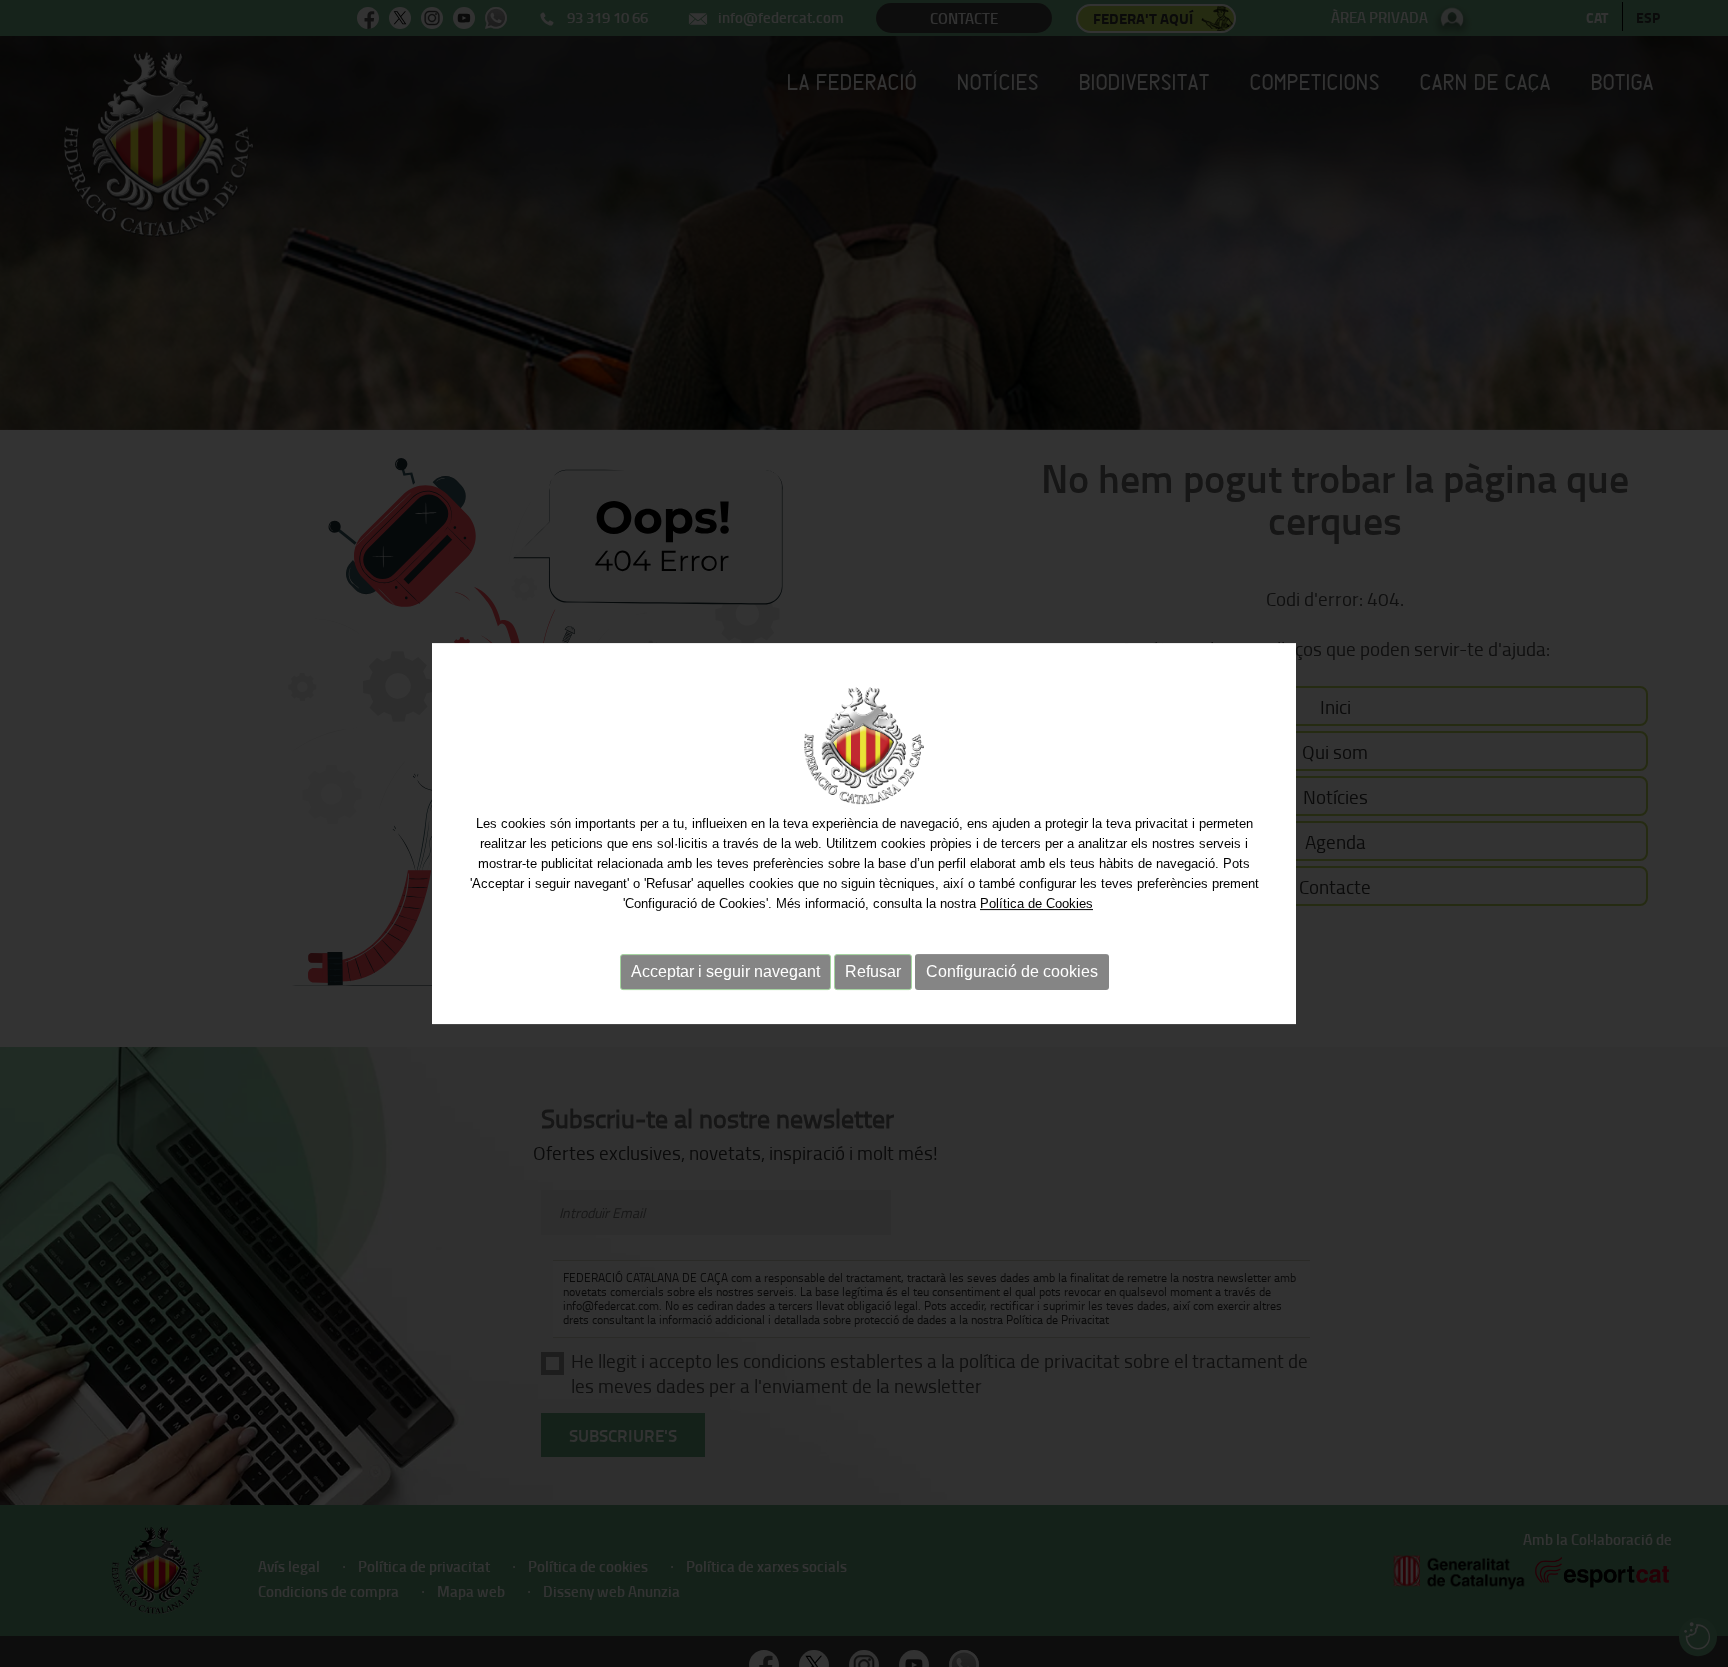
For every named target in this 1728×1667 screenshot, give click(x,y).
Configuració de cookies (1012, 971)
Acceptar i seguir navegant (725, 971)
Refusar (873, 971)
